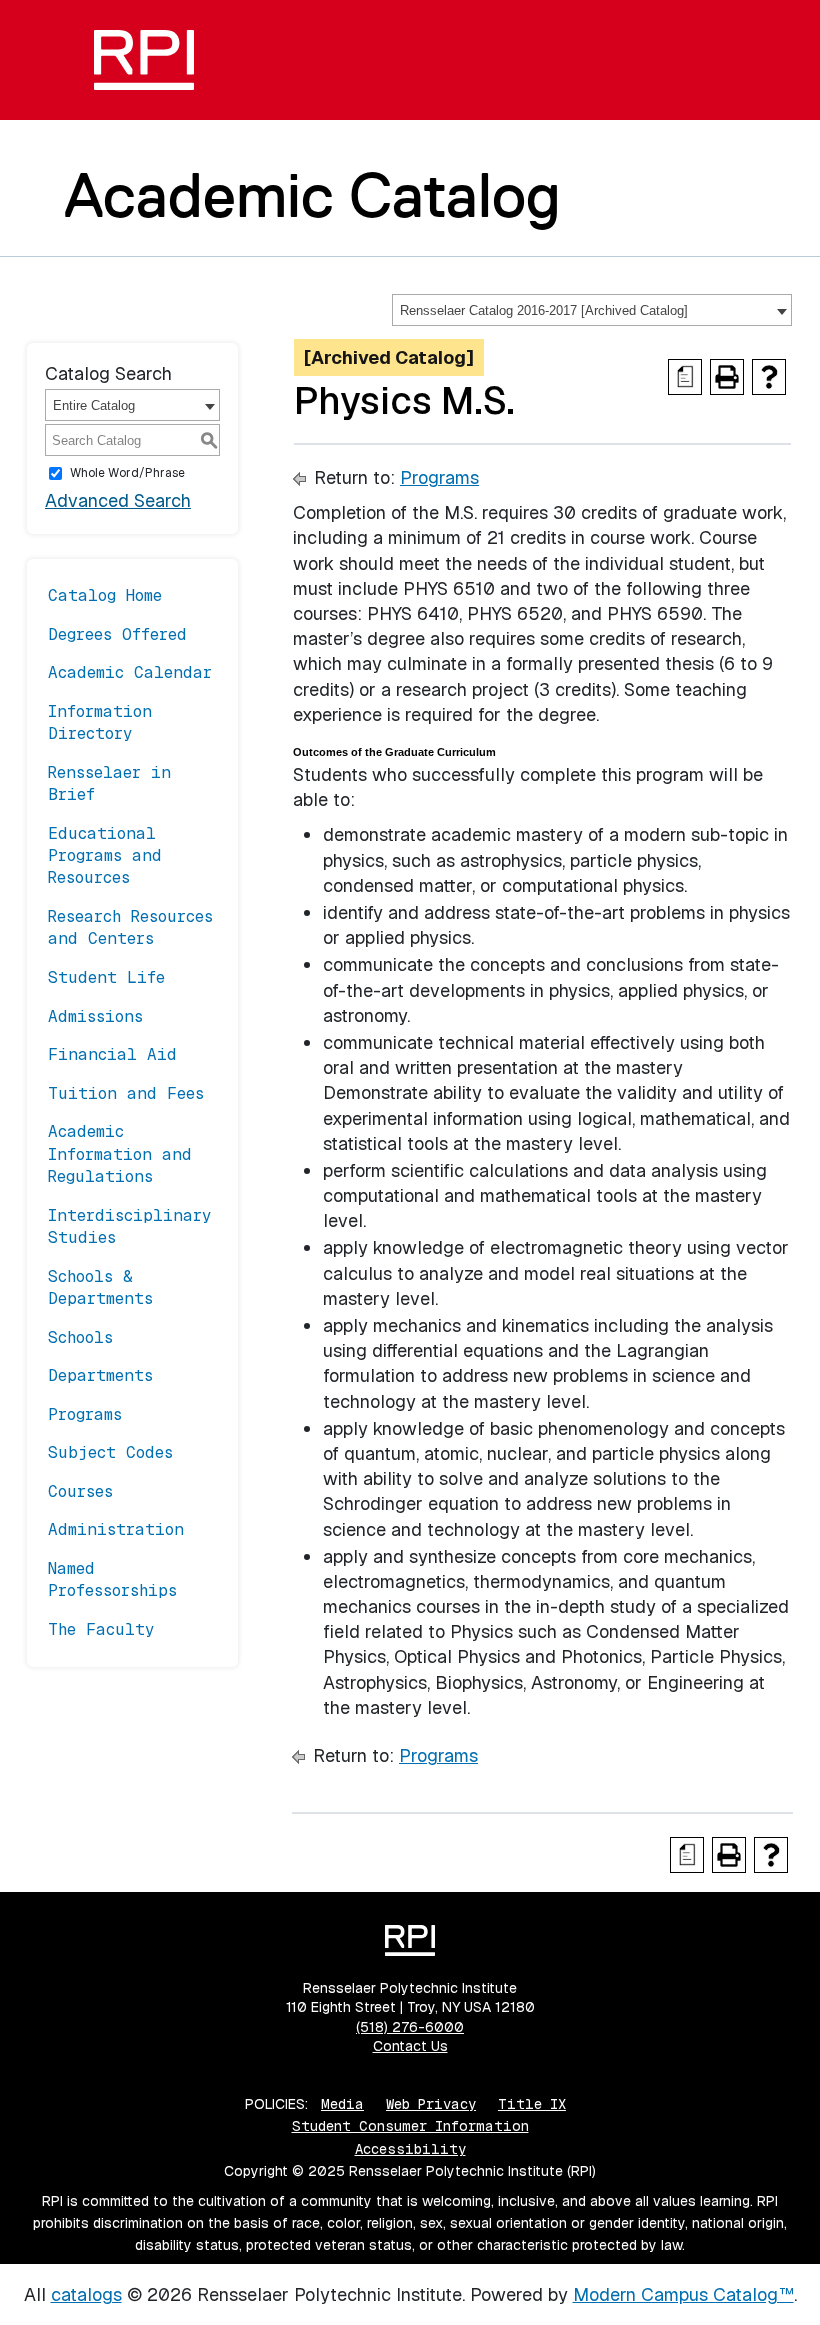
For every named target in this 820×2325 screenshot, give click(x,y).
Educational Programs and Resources (105, 856)
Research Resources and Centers (130, 927)
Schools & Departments (100, 1287)
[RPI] (144, 60)
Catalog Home (105, 595)
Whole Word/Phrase (127, 473)
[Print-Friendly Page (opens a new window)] (727, 377)
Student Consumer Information (410, 2126)
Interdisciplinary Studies (130, 1226)
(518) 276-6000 (410, 2027)
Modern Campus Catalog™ (683, 2294)
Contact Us (410, 2046)
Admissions (95, 1016)
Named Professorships (112, 1579)
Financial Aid (112, 1054)
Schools (80, 1337)
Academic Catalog (312, 195)
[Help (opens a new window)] (769, 377)
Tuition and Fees (126, 1093)
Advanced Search (118, 500)
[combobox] (592, 310)
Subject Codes (110, 1452)
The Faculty (101, 1629)
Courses (80, 1491)
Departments (100, 1375)
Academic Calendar (130, 672)
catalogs (86, 2294)
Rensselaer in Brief (109, 783)
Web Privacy (431, 2104)
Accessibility (410, 2149)
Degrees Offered (117, 634)
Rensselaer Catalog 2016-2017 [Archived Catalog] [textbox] (544, 310)
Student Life (106, 977)
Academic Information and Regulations (120, 1154)
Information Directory (100, 722)
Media (342, 2104)
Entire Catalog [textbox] (94, 405)
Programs (85, 1414)
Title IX (532, 2104)
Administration (116, 1529)
